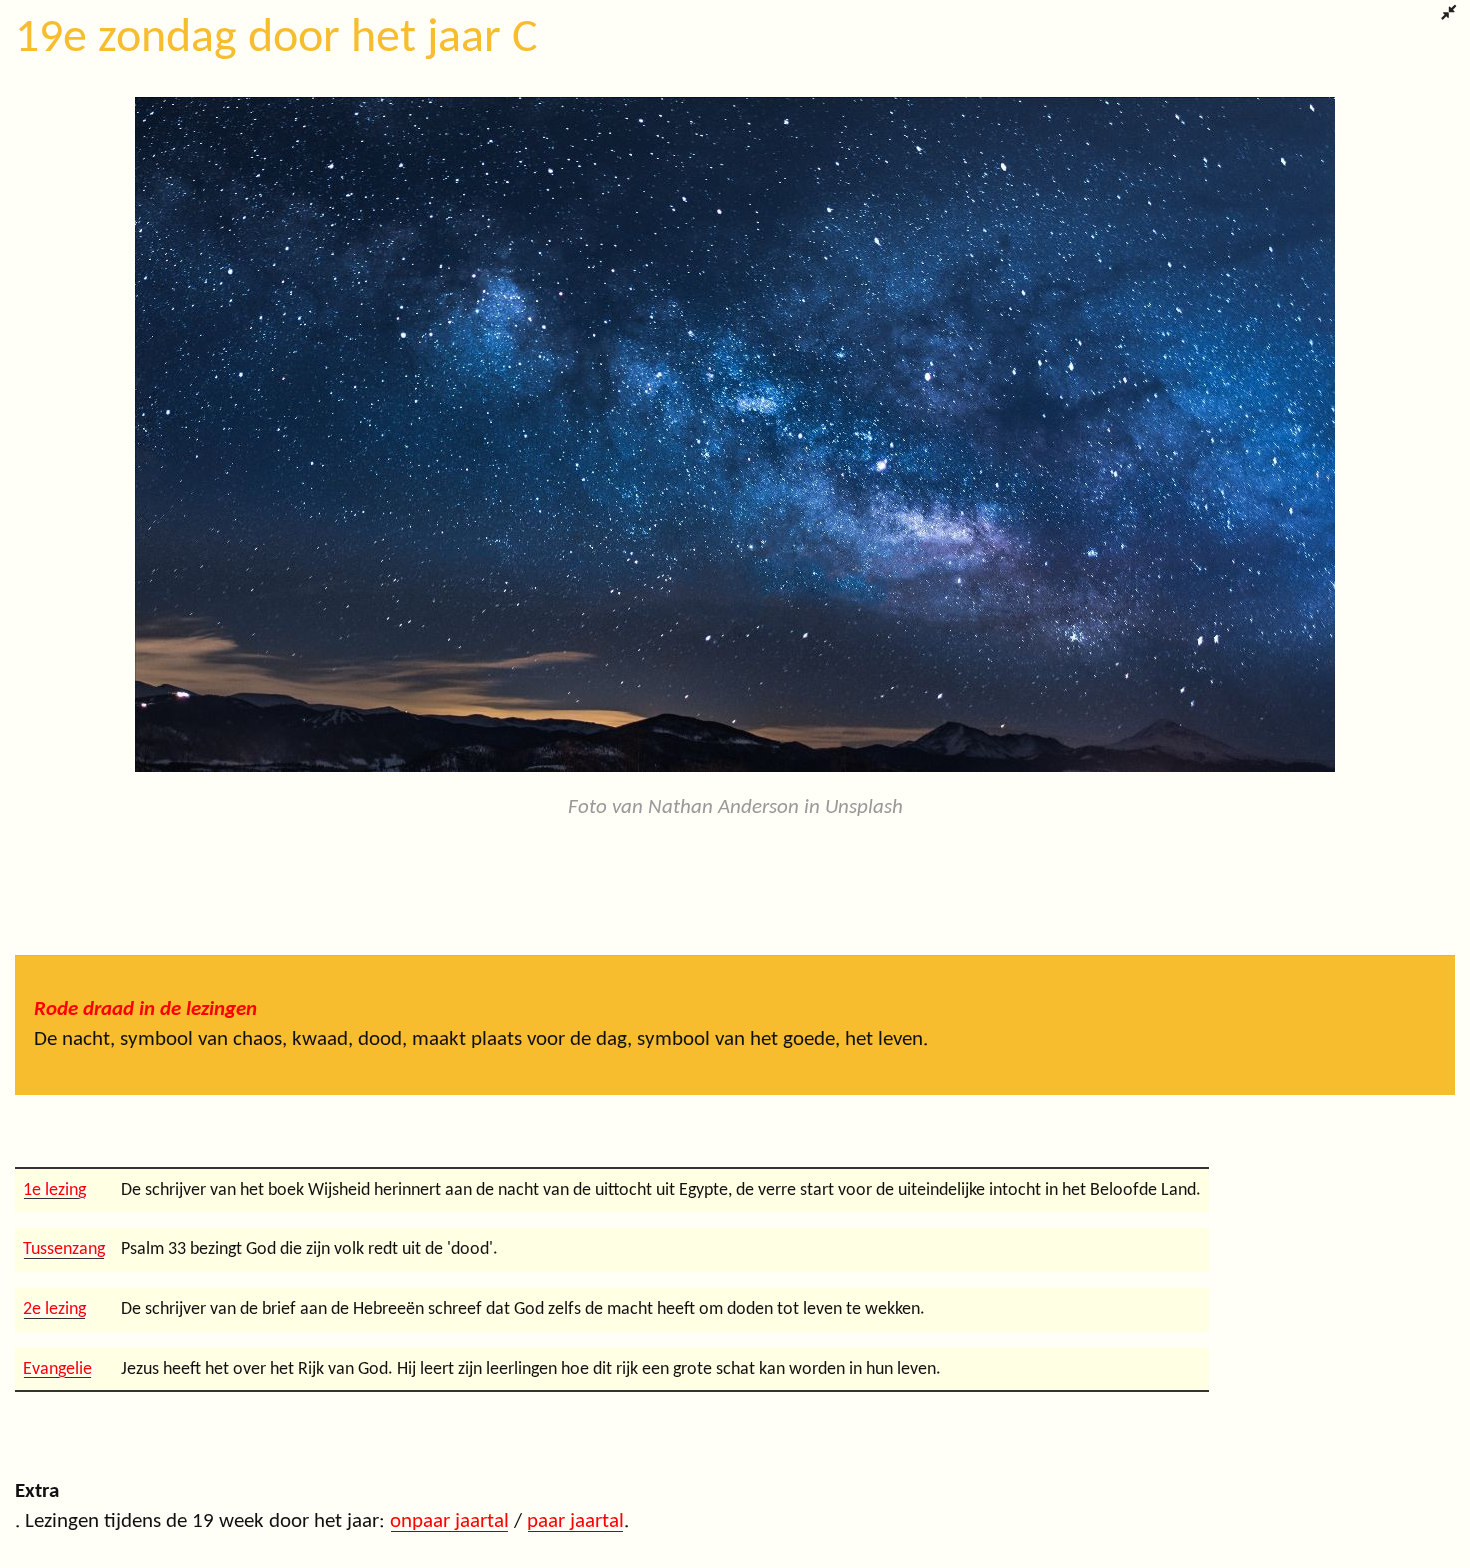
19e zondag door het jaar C (276, 39)
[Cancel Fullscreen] (1448, 15)
